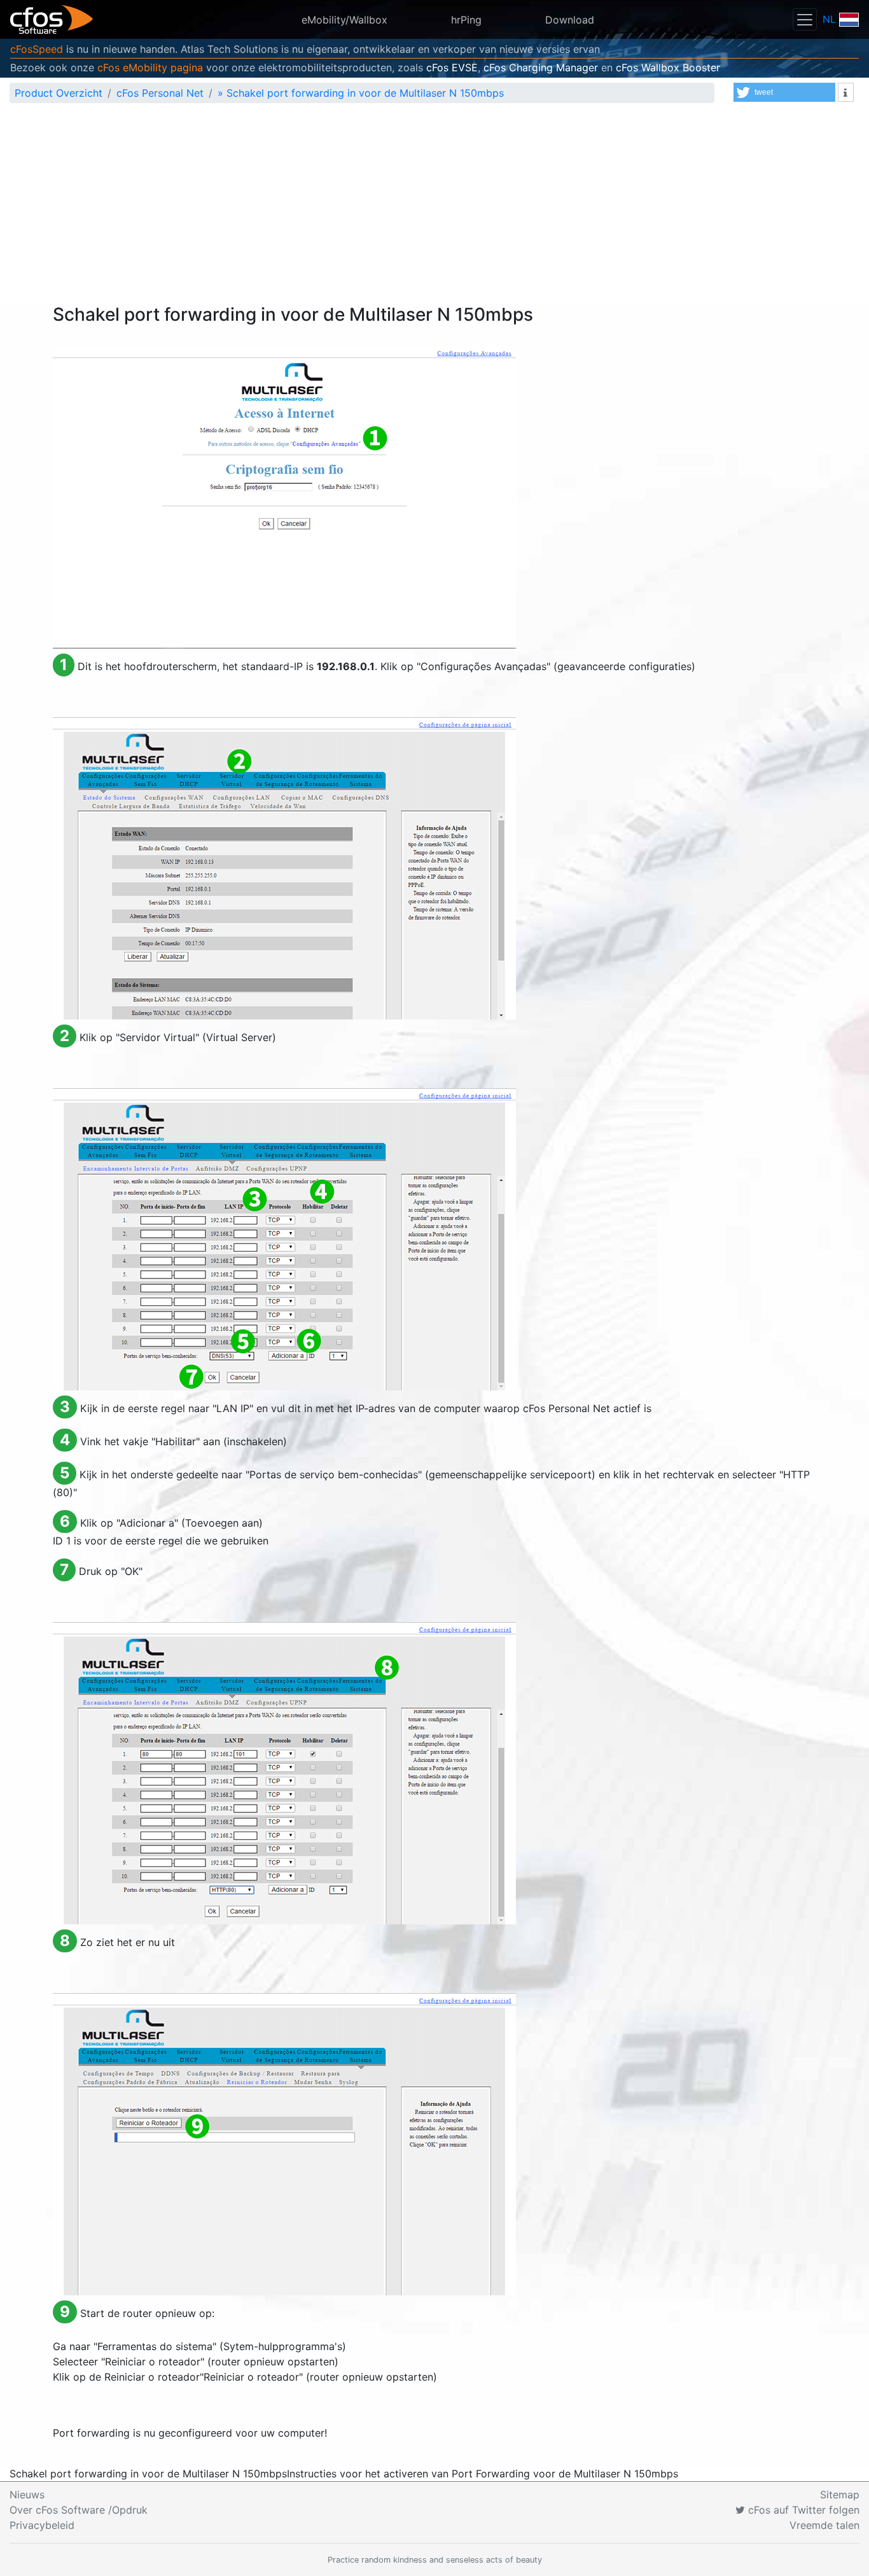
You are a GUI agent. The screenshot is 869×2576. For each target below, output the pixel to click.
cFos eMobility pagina (150, 67)
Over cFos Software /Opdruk (79, 2510)
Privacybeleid (42, 2525)
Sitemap (840, 2495)
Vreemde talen (824, 2525)
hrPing (466, 20)
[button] (784, 92)
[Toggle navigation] (805, 19)
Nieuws (27, 2495)
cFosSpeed (37, 49)
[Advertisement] (434, 209)
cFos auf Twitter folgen (802, 2510)
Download (570, 20)
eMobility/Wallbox (344, 20)
